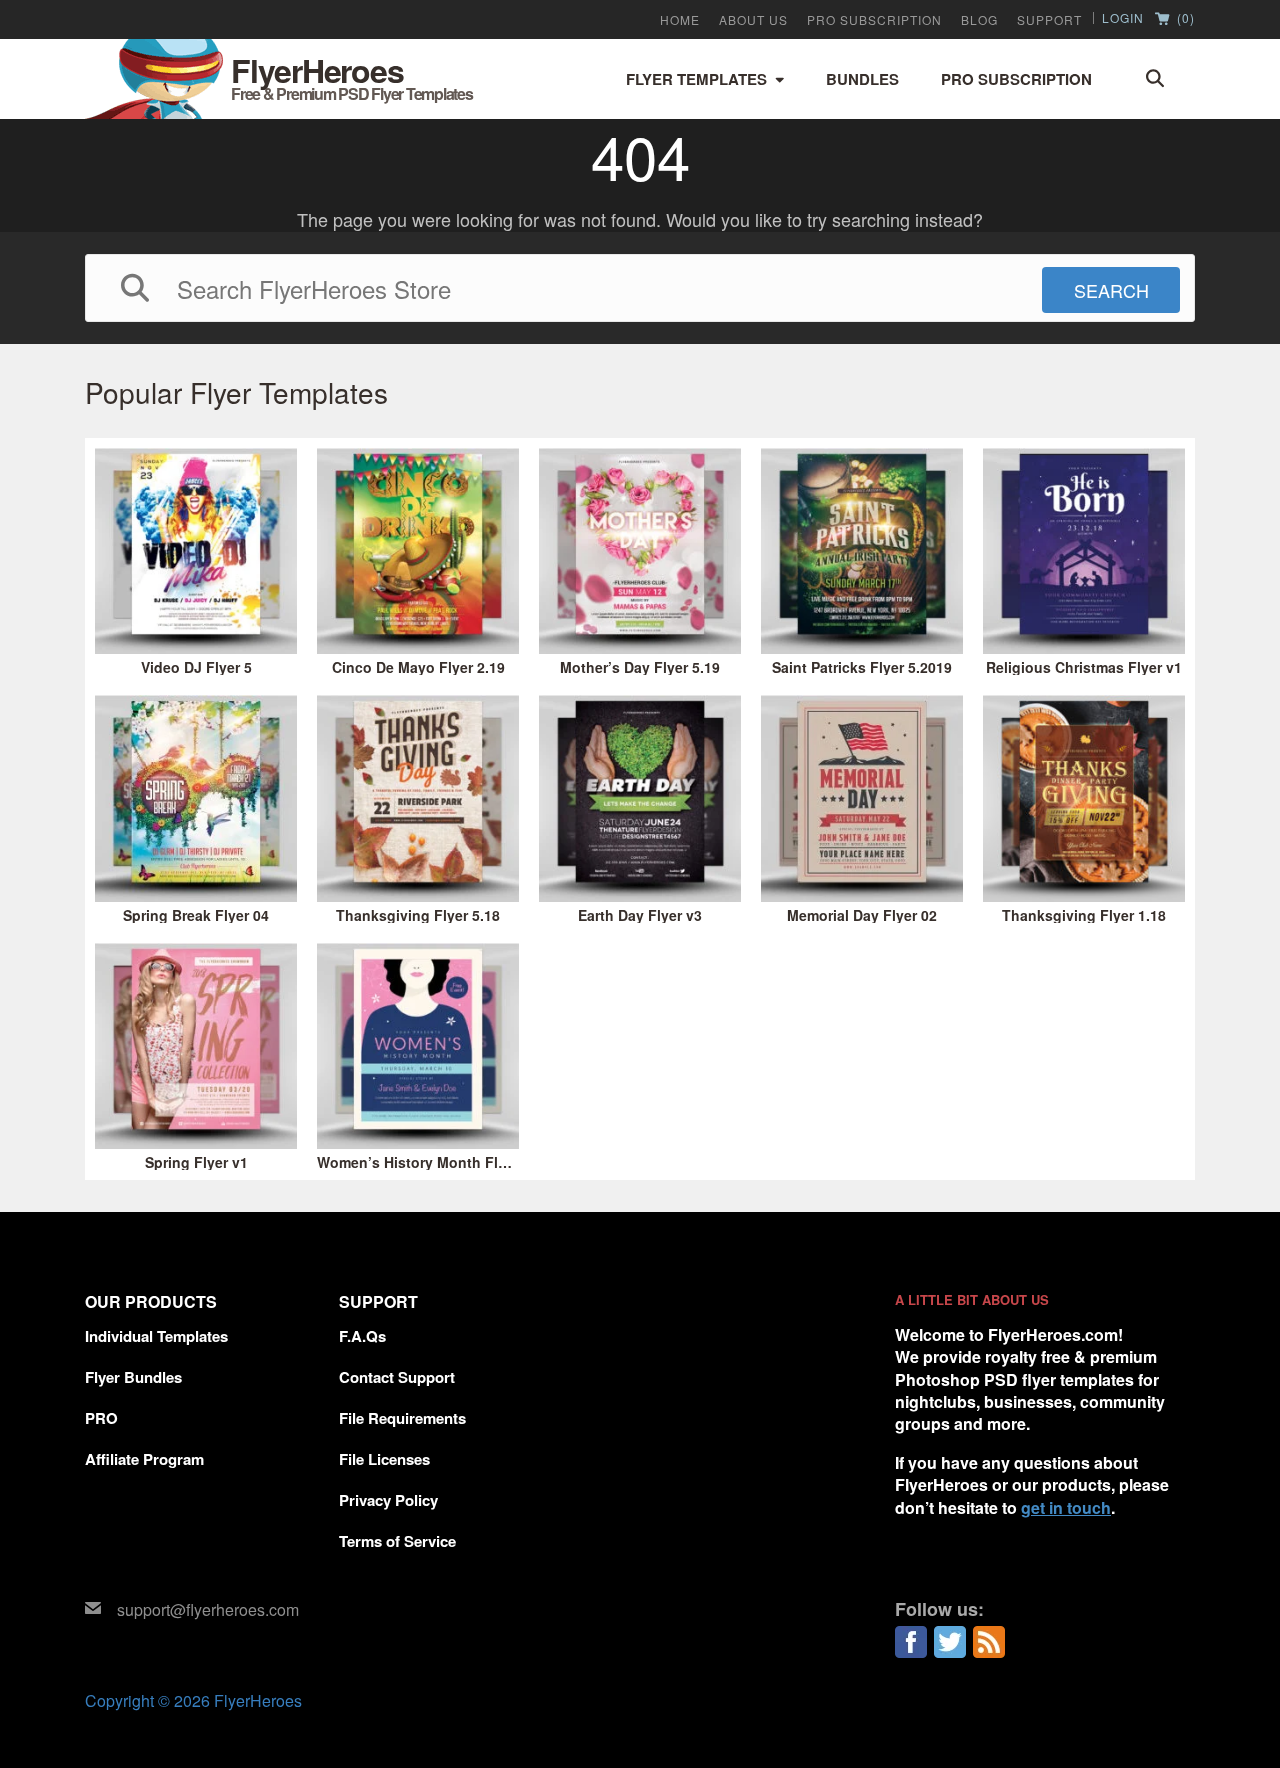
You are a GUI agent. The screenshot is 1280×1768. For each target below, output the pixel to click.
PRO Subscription (874, 20)
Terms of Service (397, 1541)
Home (680, 20)
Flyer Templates (696, 79)
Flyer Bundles (133, 1377)
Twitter (950, 1642)
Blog (979, 20)
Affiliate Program (144, 1459)
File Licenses (384, 1459)
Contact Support (397, 1377)
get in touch (1066, 1507)
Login (1123, 18)
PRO (101, 1418)
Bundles (862, 79)
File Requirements (402, 1418)
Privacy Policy (388, 1500)
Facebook (911, 1642)
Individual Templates (156, 1336)
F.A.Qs (362, 1336)
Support (1049, 20)
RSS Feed (989, 1642)
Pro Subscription (1016, 79)
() (1184, 19)
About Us (753, 20)
